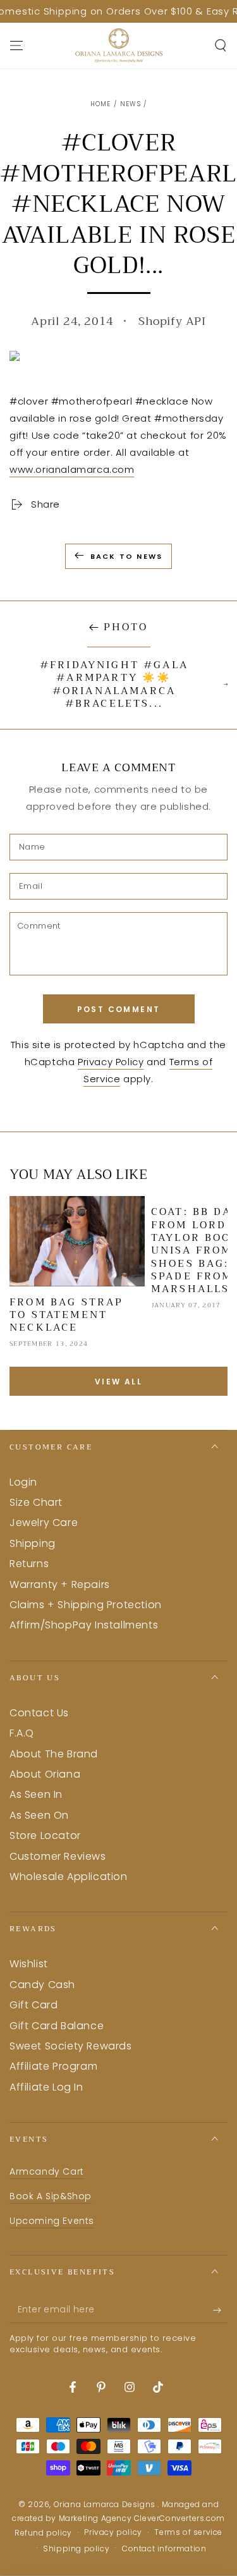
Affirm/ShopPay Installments (84, 1625)
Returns (29, 1564)
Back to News (126, 556)
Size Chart (36, 1502)
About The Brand (54, 1754)
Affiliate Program (53, 2066)
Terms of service (188, 2532)
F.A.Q (22, 1733)
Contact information (164, 2549)
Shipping (33, 1543)
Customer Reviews (58, 1856)
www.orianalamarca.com (72, 469)
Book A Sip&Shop (51, 2196)
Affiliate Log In (46, 2087)
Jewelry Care (44, 1523)
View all (118, 1382)
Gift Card (33, 2005)
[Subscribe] (220, 2310)
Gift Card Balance (57, 2026)
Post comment (119, 1009)
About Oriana (45, 1774)
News (131, 104)
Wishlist (29, 1964)
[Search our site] (221, 46)
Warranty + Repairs (60, 1584)
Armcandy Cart (47, 2171)
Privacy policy (113, 2532)
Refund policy (43, 2533)
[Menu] (16, 46)
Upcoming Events (52, 2221)
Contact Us (39, 1713)
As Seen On (39, 1815)
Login (23, 1482)
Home (101, 104)
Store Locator (45, 1835)
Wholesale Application (69, 1877)
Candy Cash (42, 1985)
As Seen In (36, 1794)
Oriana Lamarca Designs (106, 2504)
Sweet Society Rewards (71, 2046)
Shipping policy (76, 2549)
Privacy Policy (111, 1062)
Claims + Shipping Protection (86, 1605)
